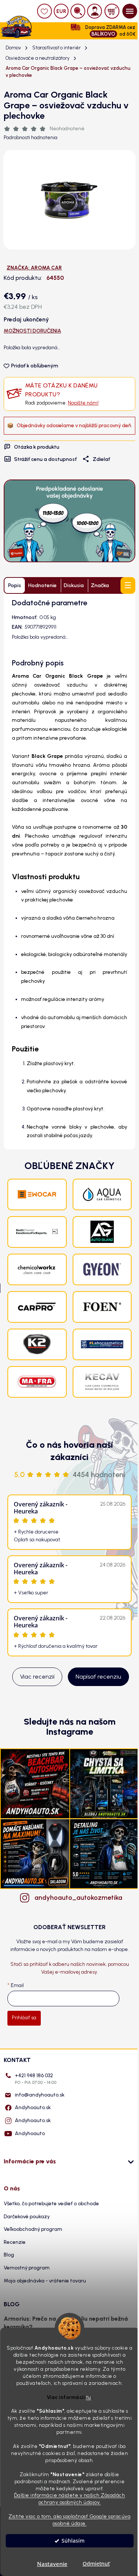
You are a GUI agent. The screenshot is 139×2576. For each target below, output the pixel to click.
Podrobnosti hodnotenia (31, 138)
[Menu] (130, 11)
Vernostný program (27, 2268)
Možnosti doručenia (32, 331)
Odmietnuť (96, 2564)
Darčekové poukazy (27, 2217)
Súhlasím (73, 2541)
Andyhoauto (30, 2133)
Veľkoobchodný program (33, 2229)
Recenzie (15, 2242)
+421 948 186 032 (36, 2079)
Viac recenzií (37, 1677)
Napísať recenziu (98, 1677)
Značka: (34, 268)
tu (89, 2397)
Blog (9, 2255)
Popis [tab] (15, 585)
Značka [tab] (100, 585)
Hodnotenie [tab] (42, 585)
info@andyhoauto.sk (40, 2095)
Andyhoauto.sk (33, 2107)
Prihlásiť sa (24, 2018)
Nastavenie (52, 2564)
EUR (61, 11)
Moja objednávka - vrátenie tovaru (45, 2281)
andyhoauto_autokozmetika (77, 1898)
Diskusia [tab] (74, 585)
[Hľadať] (78, 11)
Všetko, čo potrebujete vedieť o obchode (51, 2204)
